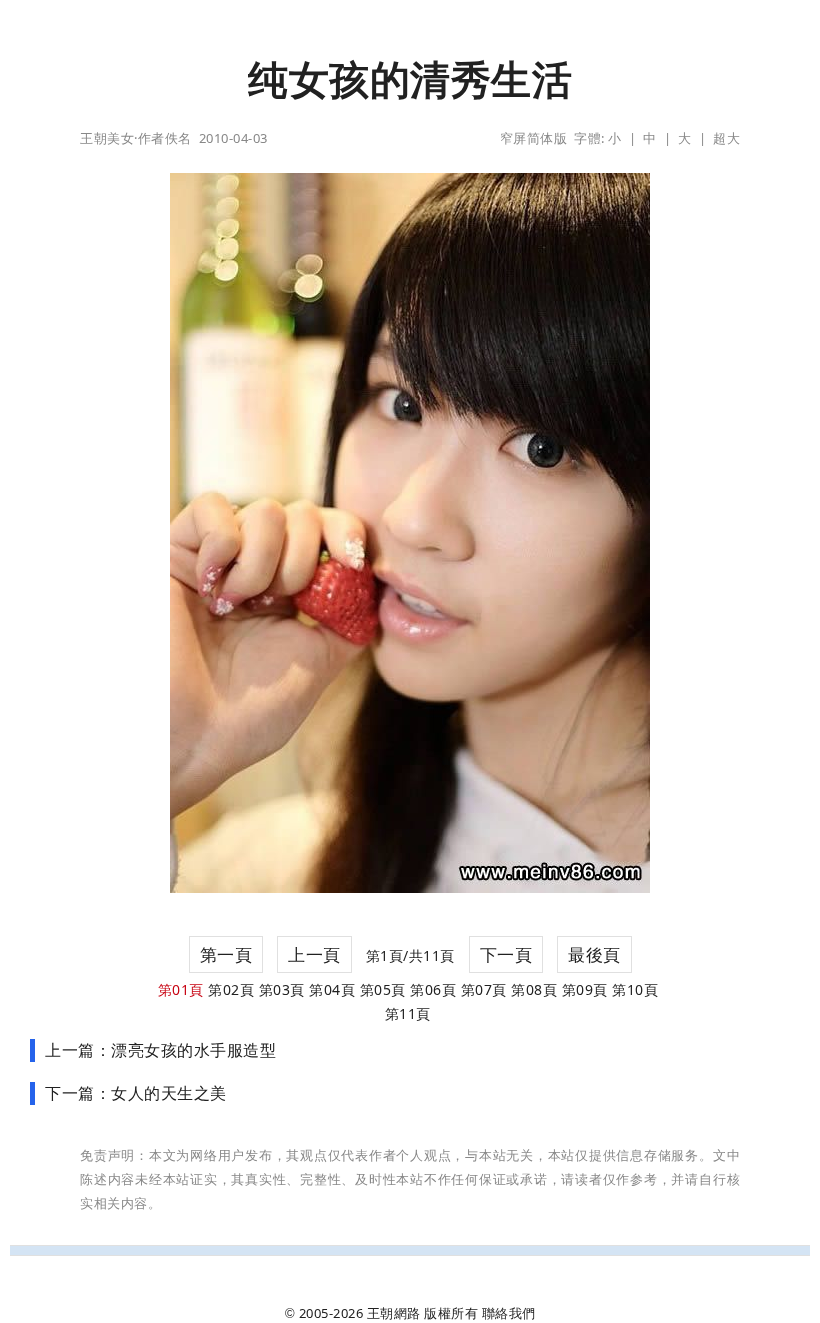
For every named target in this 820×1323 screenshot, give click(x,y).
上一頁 (314, 954)
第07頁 (484, 989)
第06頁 (433, 989)
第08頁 (534, 989)
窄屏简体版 (534, 138)
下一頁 (506, 954)
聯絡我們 (509, 1313)
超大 (726, 138)
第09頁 (585, 989)
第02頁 (231, 989)
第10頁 (635, 989)
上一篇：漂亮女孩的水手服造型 (160, 1050)
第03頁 (282, 989)
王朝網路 (394, 1313)
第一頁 (226, 954)
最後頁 (594, 954)
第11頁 (408, 1013)
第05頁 (383, 989)
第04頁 (332, 989)
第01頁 (181, 989)
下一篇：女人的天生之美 (136, 1093)
